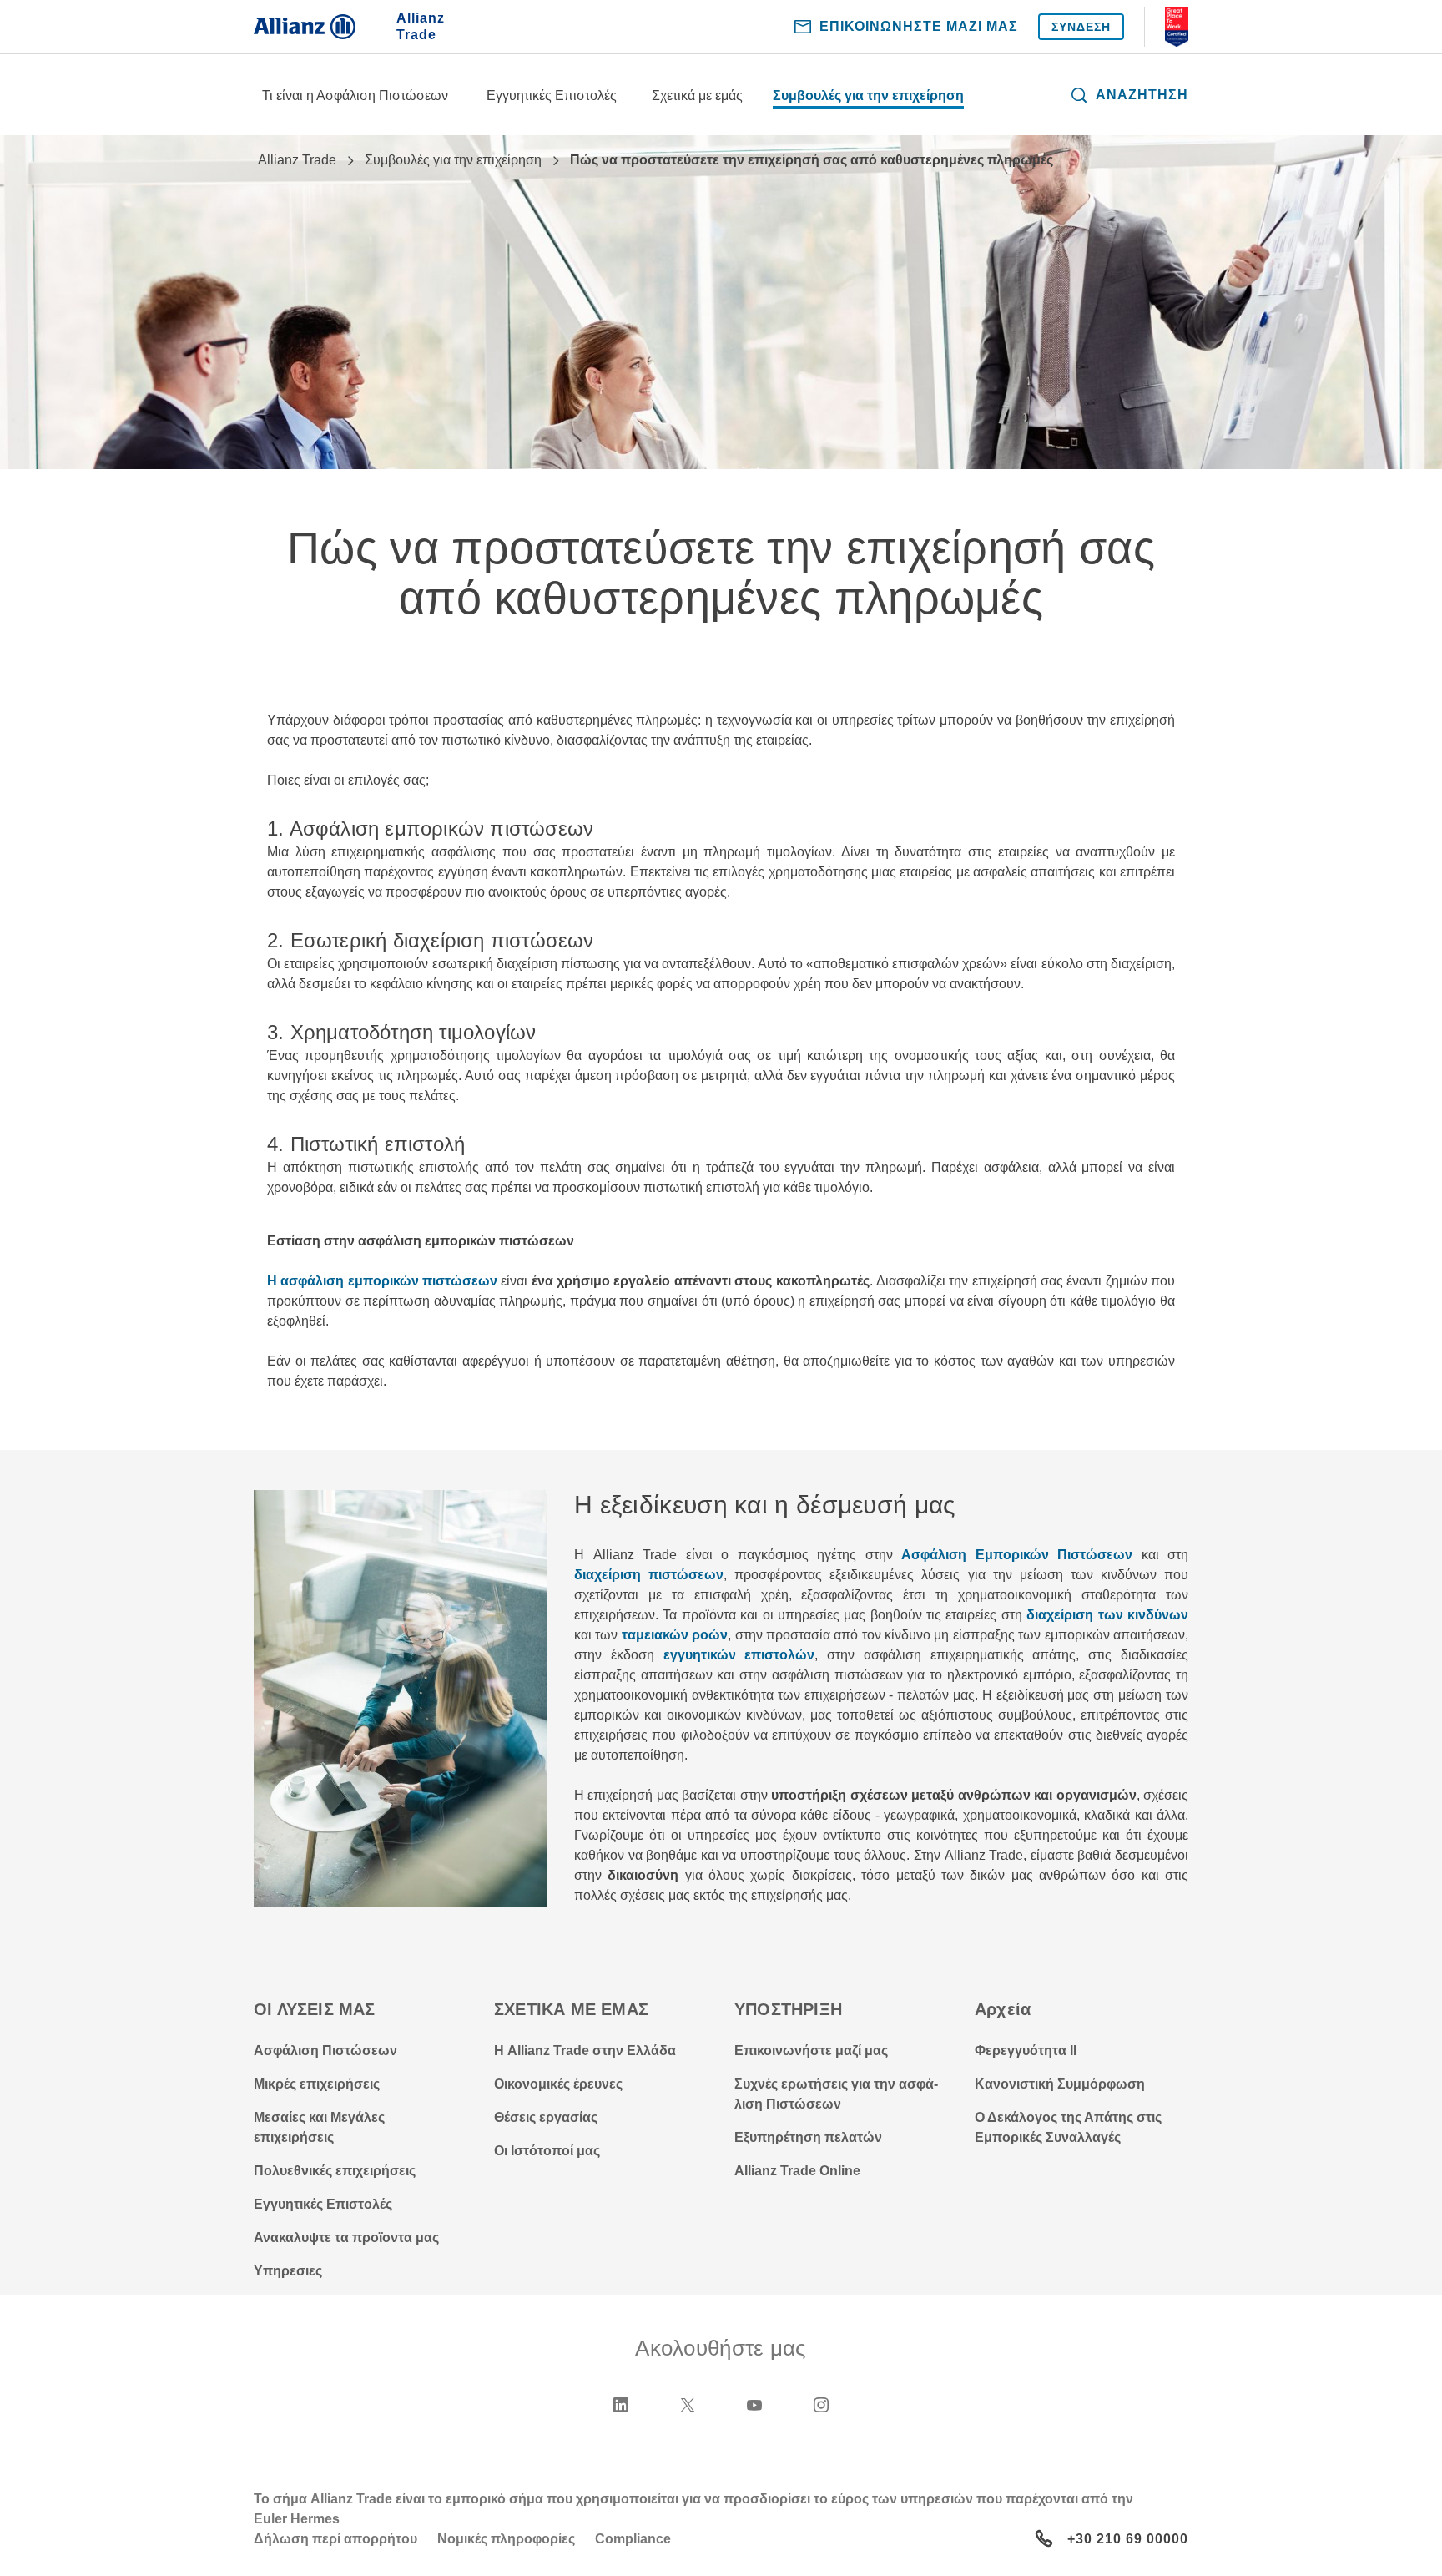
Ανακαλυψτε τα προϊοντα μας (346, 2238)
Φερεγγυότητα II (1026, 2051)
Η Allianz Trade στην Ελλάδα (585, 2051)
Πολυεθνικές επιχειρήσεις (335, 2171)
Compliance (633, 2539)
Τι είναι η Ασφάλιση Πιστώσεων (355, 96)
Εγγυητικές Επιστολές (552, 96)
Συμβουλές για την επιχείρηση (868, 96)
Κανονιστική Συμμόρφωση (1060, 2084)
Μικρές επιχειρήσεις (317, 2084)
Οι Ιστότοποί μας (547, 2151)
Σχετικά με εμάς (697, 96)
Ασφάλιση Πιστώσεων (325, 2051)
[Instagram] (821, 2405)
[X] (688, 2405)
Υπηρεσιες (288, 2271)
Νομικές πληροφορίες (506, 2539)
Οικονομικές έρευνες (558, 2084)
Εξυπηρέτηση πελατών (808, 2137)
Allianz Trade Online (797, 2171)
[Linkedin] (621, 2405)
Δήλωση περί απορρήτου (335, 2539)
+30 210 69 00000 (1128, 2539)
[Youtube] (754, 2405)
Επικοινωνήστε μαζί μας (811, 2051)
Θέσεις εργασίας (546, 2117)
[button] (1129, 95)
